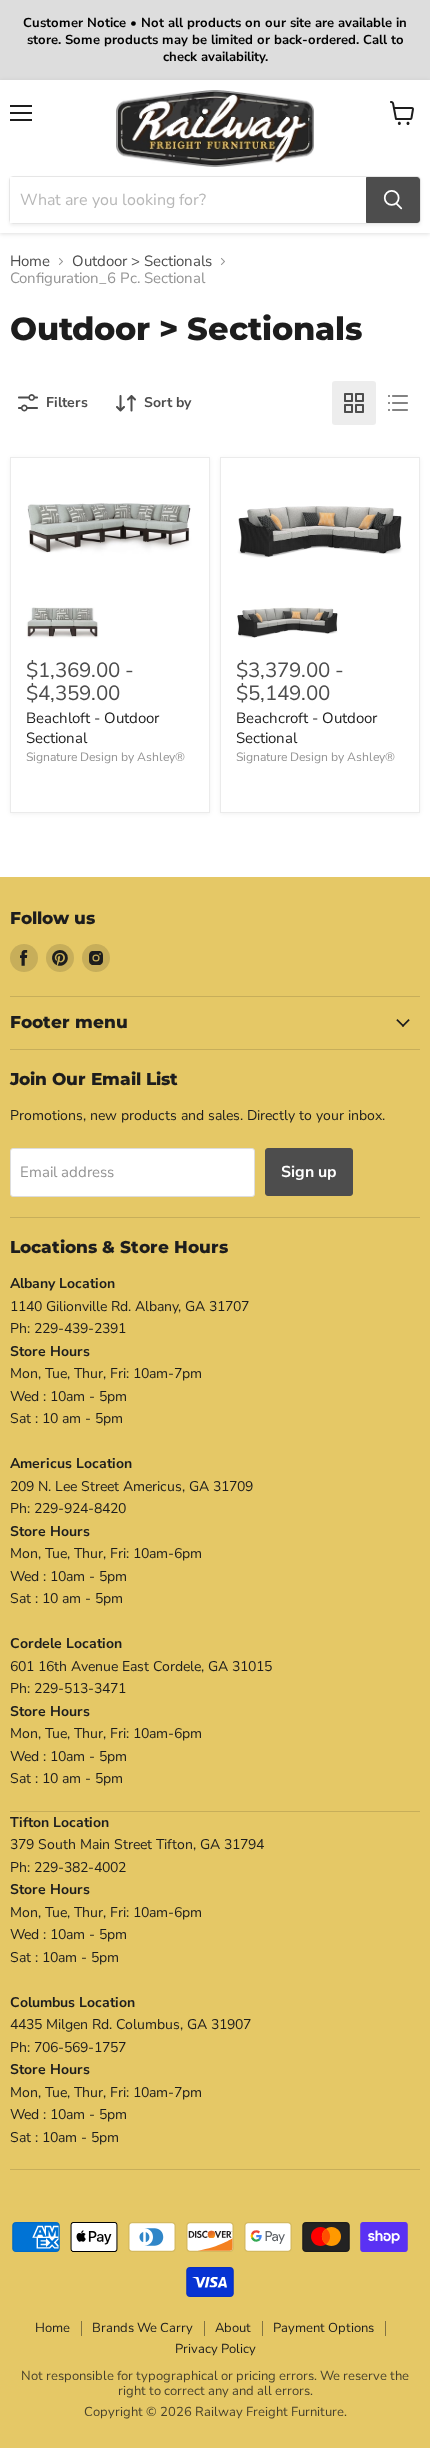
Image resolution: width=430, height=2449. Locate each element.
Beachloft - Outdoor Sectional (92, 728)
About (233, 2328)
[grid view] (354, 403)
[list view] (398, 403)
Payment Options (323, 2328)
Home (30, 261)
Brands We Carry (142, 2328)
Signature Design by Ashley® (105, 757)
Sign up (309, 1172)
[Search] (393, 200)
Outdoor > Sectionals (142, 261)
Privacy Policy (215, 2349)
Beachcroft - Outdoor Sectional (306, 728)
